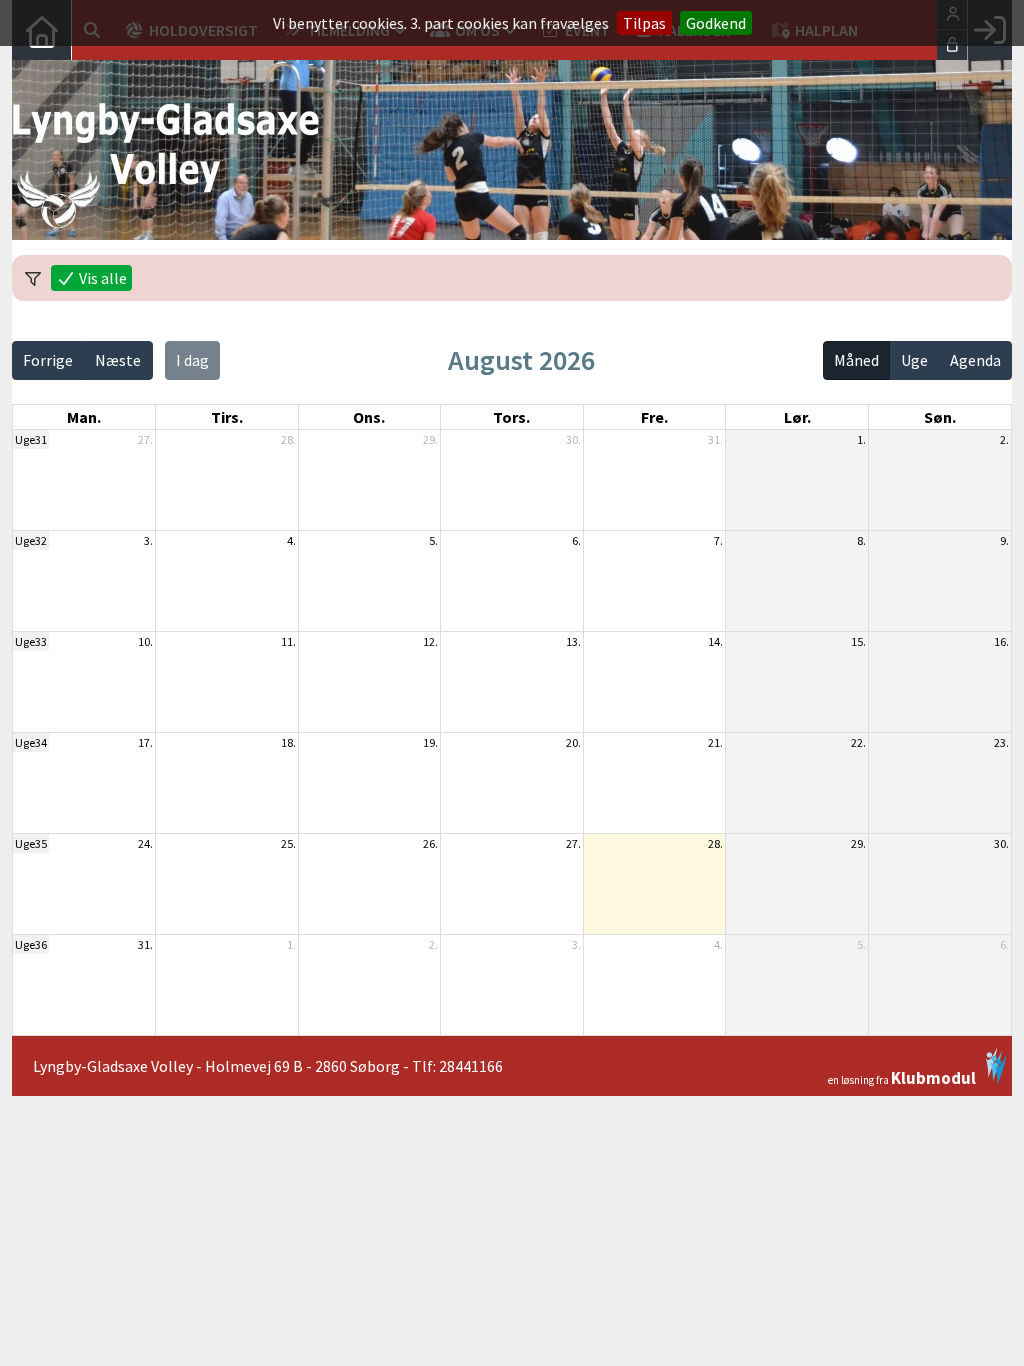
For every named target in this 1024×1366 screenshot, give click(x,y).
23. (1001, 742)
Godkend (716, 23)
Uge (914, 360)
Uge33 (31, 641)
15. (858, 641)
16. (1001, 641)
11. (288, 641)
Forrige (48, 360)
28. (288, 439)
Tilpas (644, 23)
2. (1004, 439)
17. (145, 742)
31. (715, 439)
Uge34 (31, 742)
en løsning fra (902, 1076)
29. (430, 439)
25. (288, 843)
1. (861, 439)
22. (858, 742)
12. (430, 641)
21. (715, 742)
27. (145, 439)
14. (715, 641)
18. (288, 742)
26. (430, 843)
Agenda (975, 360)
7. (718, 540)
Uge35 (31, 843)
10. (145, 641)
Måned (856, 360)
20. (573, 742)
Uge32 (31, 540)
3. (148, 540)
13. (573, 641)
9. (1004, 540)
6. (576, 540)
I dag (192, 360)
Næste (118, 360)
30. (573, 439)
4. (291, 540)
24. (145, 843)
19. (430, 742)
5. (433, 540)
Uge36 (31, 944)
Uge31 (31, 439)
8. (861, 540)
